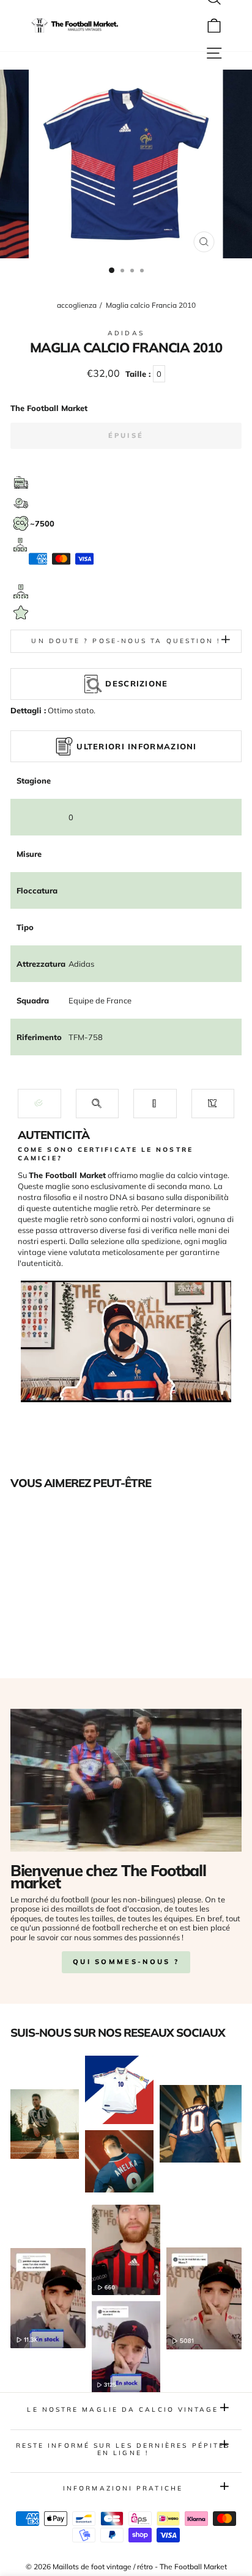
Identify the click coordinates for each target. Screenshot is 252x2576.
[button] (39, 1103)
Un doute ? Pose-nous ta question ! (126, 641)
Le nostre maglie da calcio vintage (123, 2410)
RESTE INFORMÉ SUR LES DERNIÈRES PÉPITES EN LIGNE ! (123, 2449)
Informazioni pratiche (123, 2488)
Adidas (126, 333)
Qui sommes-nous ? (126, 1962)
